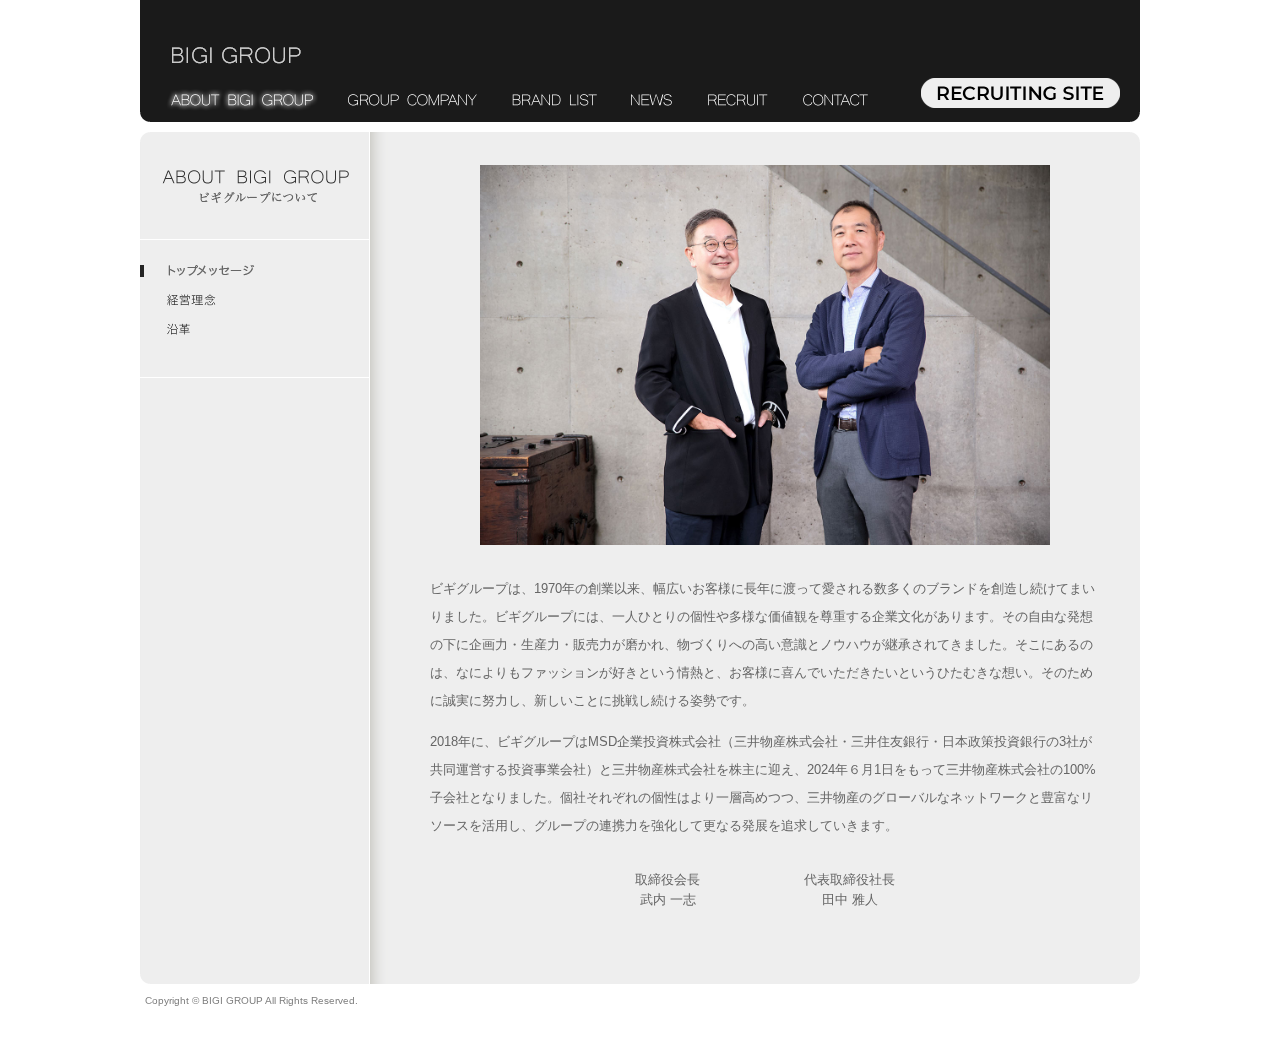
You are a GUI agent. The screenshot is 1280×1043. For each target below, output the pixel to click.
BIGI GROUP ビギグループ (236, 55)
